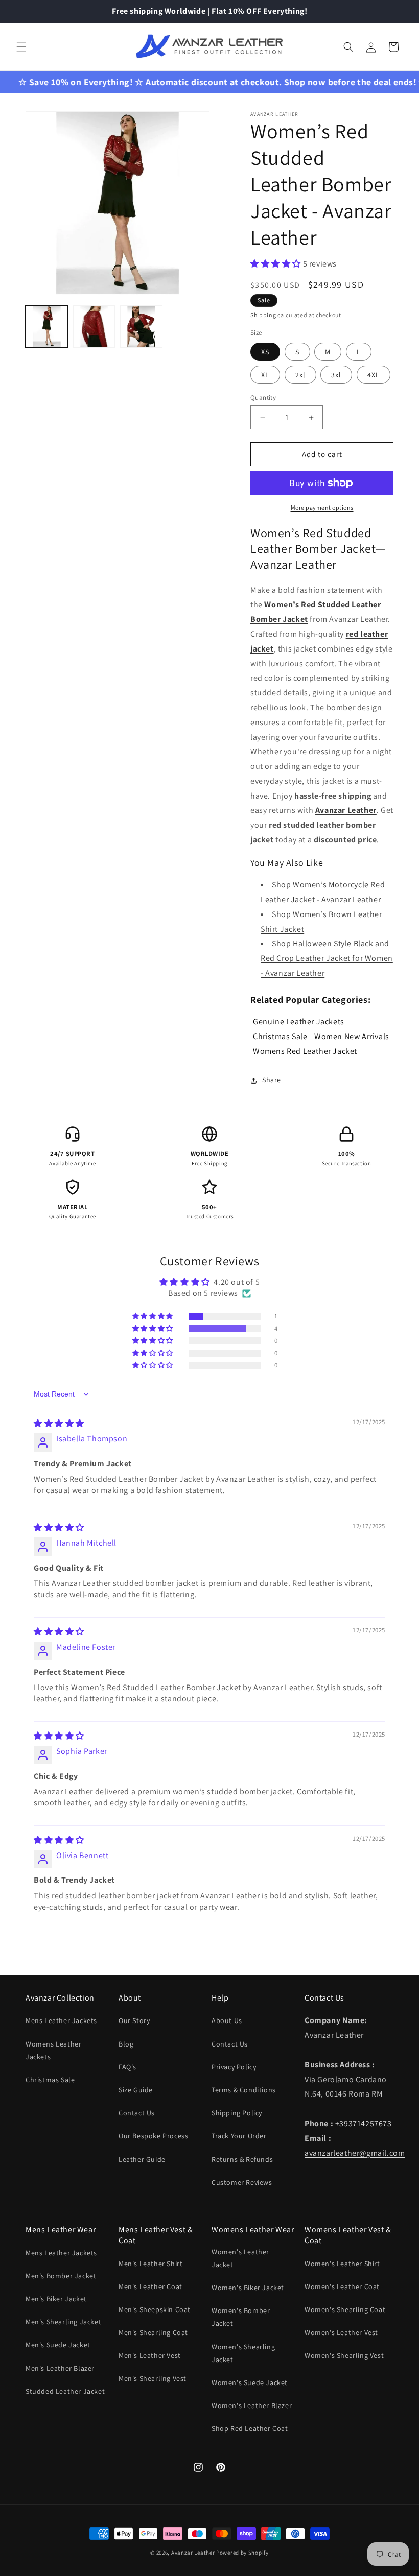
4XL (374, 375)
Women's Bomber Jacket (241, 2317)
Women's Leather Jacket (240, 2258)
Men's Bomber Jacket (61, 2276)
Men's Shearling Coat (153, 2332)
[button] (21, 47)
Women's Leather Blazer (252, 2405)
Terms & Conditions (244, 2090)
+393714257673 (364, 2123)
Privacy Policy (234, 2067)
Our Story (134, 2020)
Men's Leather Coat (150, 2286)
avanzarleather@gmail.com (355, 2153)
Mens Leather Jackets (61, 2020)
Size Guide (136, 2090)
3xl (336, 375)
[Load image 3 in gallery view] (141, 327)
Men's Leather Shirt (150, 2264)
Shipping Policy (237, 2113)
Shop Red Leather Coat (250, 2428)
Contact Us (137, 2113)
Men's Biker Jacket (56, 2299)
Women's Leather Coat (342, 2286)
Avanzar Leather (193, 2553)
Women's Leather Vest (341, 2332)
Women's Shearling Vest (344, 2355)
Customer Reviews (242, 2182)
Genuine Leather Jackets (299, 1021)
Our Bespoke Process (153, 2136)
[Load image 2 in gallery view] (94, 327)
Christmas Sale (280, 1036)
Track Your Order (239, 2136)
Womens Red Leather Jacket (305, 1051)
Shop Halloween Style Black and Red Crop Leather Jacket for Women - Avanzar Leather (327, 958)
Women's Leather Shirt (342, 2264)
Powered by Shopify (242, 2553)
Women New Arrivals (352, 1036)
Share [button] (272, 1080)
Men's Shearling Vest (153, 2378)
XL (265, 375)
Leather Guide (142, 2159)
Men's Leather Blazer (60, 2368)
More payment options (322, 507)
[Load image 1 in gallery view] (47, 327)
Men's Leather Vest (150, 2355)
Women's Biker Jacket (248, 2288)
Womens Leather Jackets (53, 2050)
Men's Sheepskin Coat (155, 2309)
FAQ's (127, 2067)
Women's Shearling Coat (345, 2309)
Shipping (263, 315)
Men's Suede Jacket (58, 2345)
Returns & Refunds (242, 2159)
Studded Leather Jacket (65, 2391)
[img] (59, 1423)
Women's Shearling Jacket (243, 2353)
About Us (227, 2020)
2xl (300, 375)
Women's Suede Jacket (250, 2382)
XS (265, 352)
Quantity (263, 398)
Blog (126, 2044)
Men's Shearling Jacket (63, 2322)
